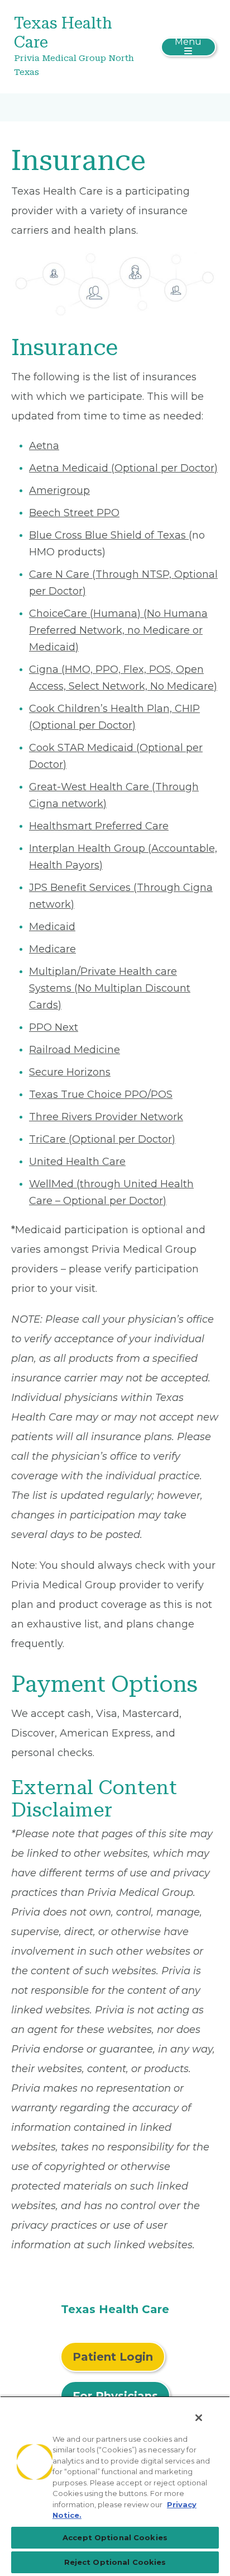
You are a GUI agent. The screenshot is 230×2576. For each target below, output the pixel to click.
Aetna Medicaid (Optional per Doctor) (123, 468)
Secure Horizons (70, 1072)
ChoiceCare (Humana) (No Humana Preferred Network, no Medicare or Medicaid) (118, 630)
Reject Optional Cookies (115, 2562)
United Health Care (77, 1162)
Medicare (52, 949)
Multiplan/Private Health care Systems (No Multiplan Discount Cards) (110, 988)
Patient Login (113, 2357)
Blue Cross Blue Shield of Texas (109, 535)
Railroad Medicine (75, 1050)
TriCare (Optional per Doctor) (102, 1139)
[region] (115, 2486)
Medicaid (52, 927)
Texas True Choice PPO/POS (101, 1094)
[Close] (199, 2418)
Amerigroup (59, 490)
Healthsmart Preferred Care (99, 826)
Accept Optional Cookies (115, 2537)
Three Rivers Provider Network (106, 1117)
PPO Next (54, 1027)
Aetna (44, 446)
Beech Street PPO (74, 513)
